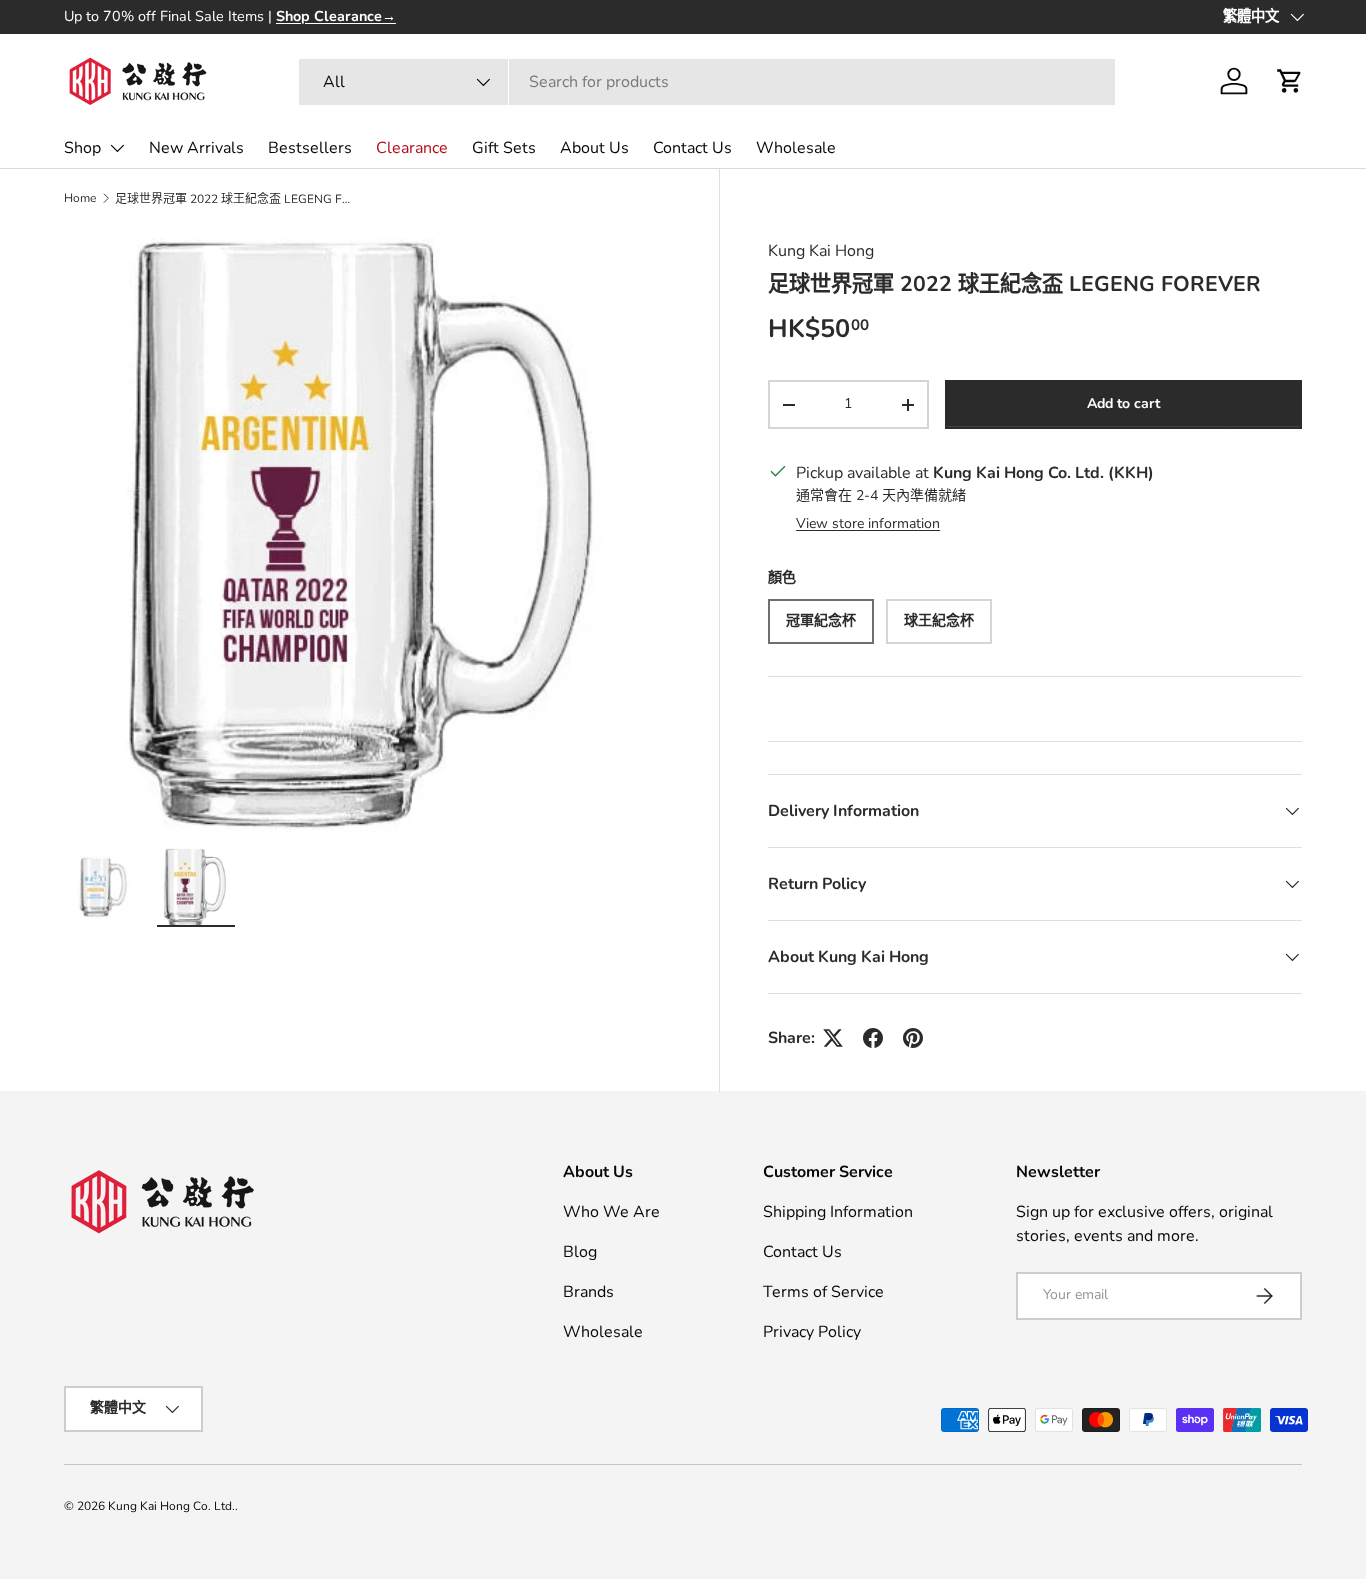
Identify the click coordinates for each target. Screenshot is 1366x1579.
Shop (82, 148)
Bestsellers (310, 148)
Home (80, 198)
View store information (868, 523)
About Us (594, 148)
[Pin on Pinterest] (913, 1038)
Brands (588, 1292)
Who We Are (611, 1212)
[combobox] (707, 82)
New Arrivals (196, 148)
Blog (580, 1252)
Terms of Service (823, 1292)
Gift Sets (504, 148)
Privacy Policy (812, 1332)
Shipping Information (838, 1212)
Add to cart (1123, 403)
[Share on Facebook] (873, 1038)
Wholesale (796, 148)
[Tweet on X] (833, 1038)
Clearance (412, 148)
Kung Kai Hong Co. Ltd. (171, 1506)
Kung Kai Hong (821, 251)
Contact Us (692, 148)
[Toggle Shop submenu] (117, 148)
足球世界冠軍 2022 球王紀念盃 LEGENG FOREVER (235, 199)
